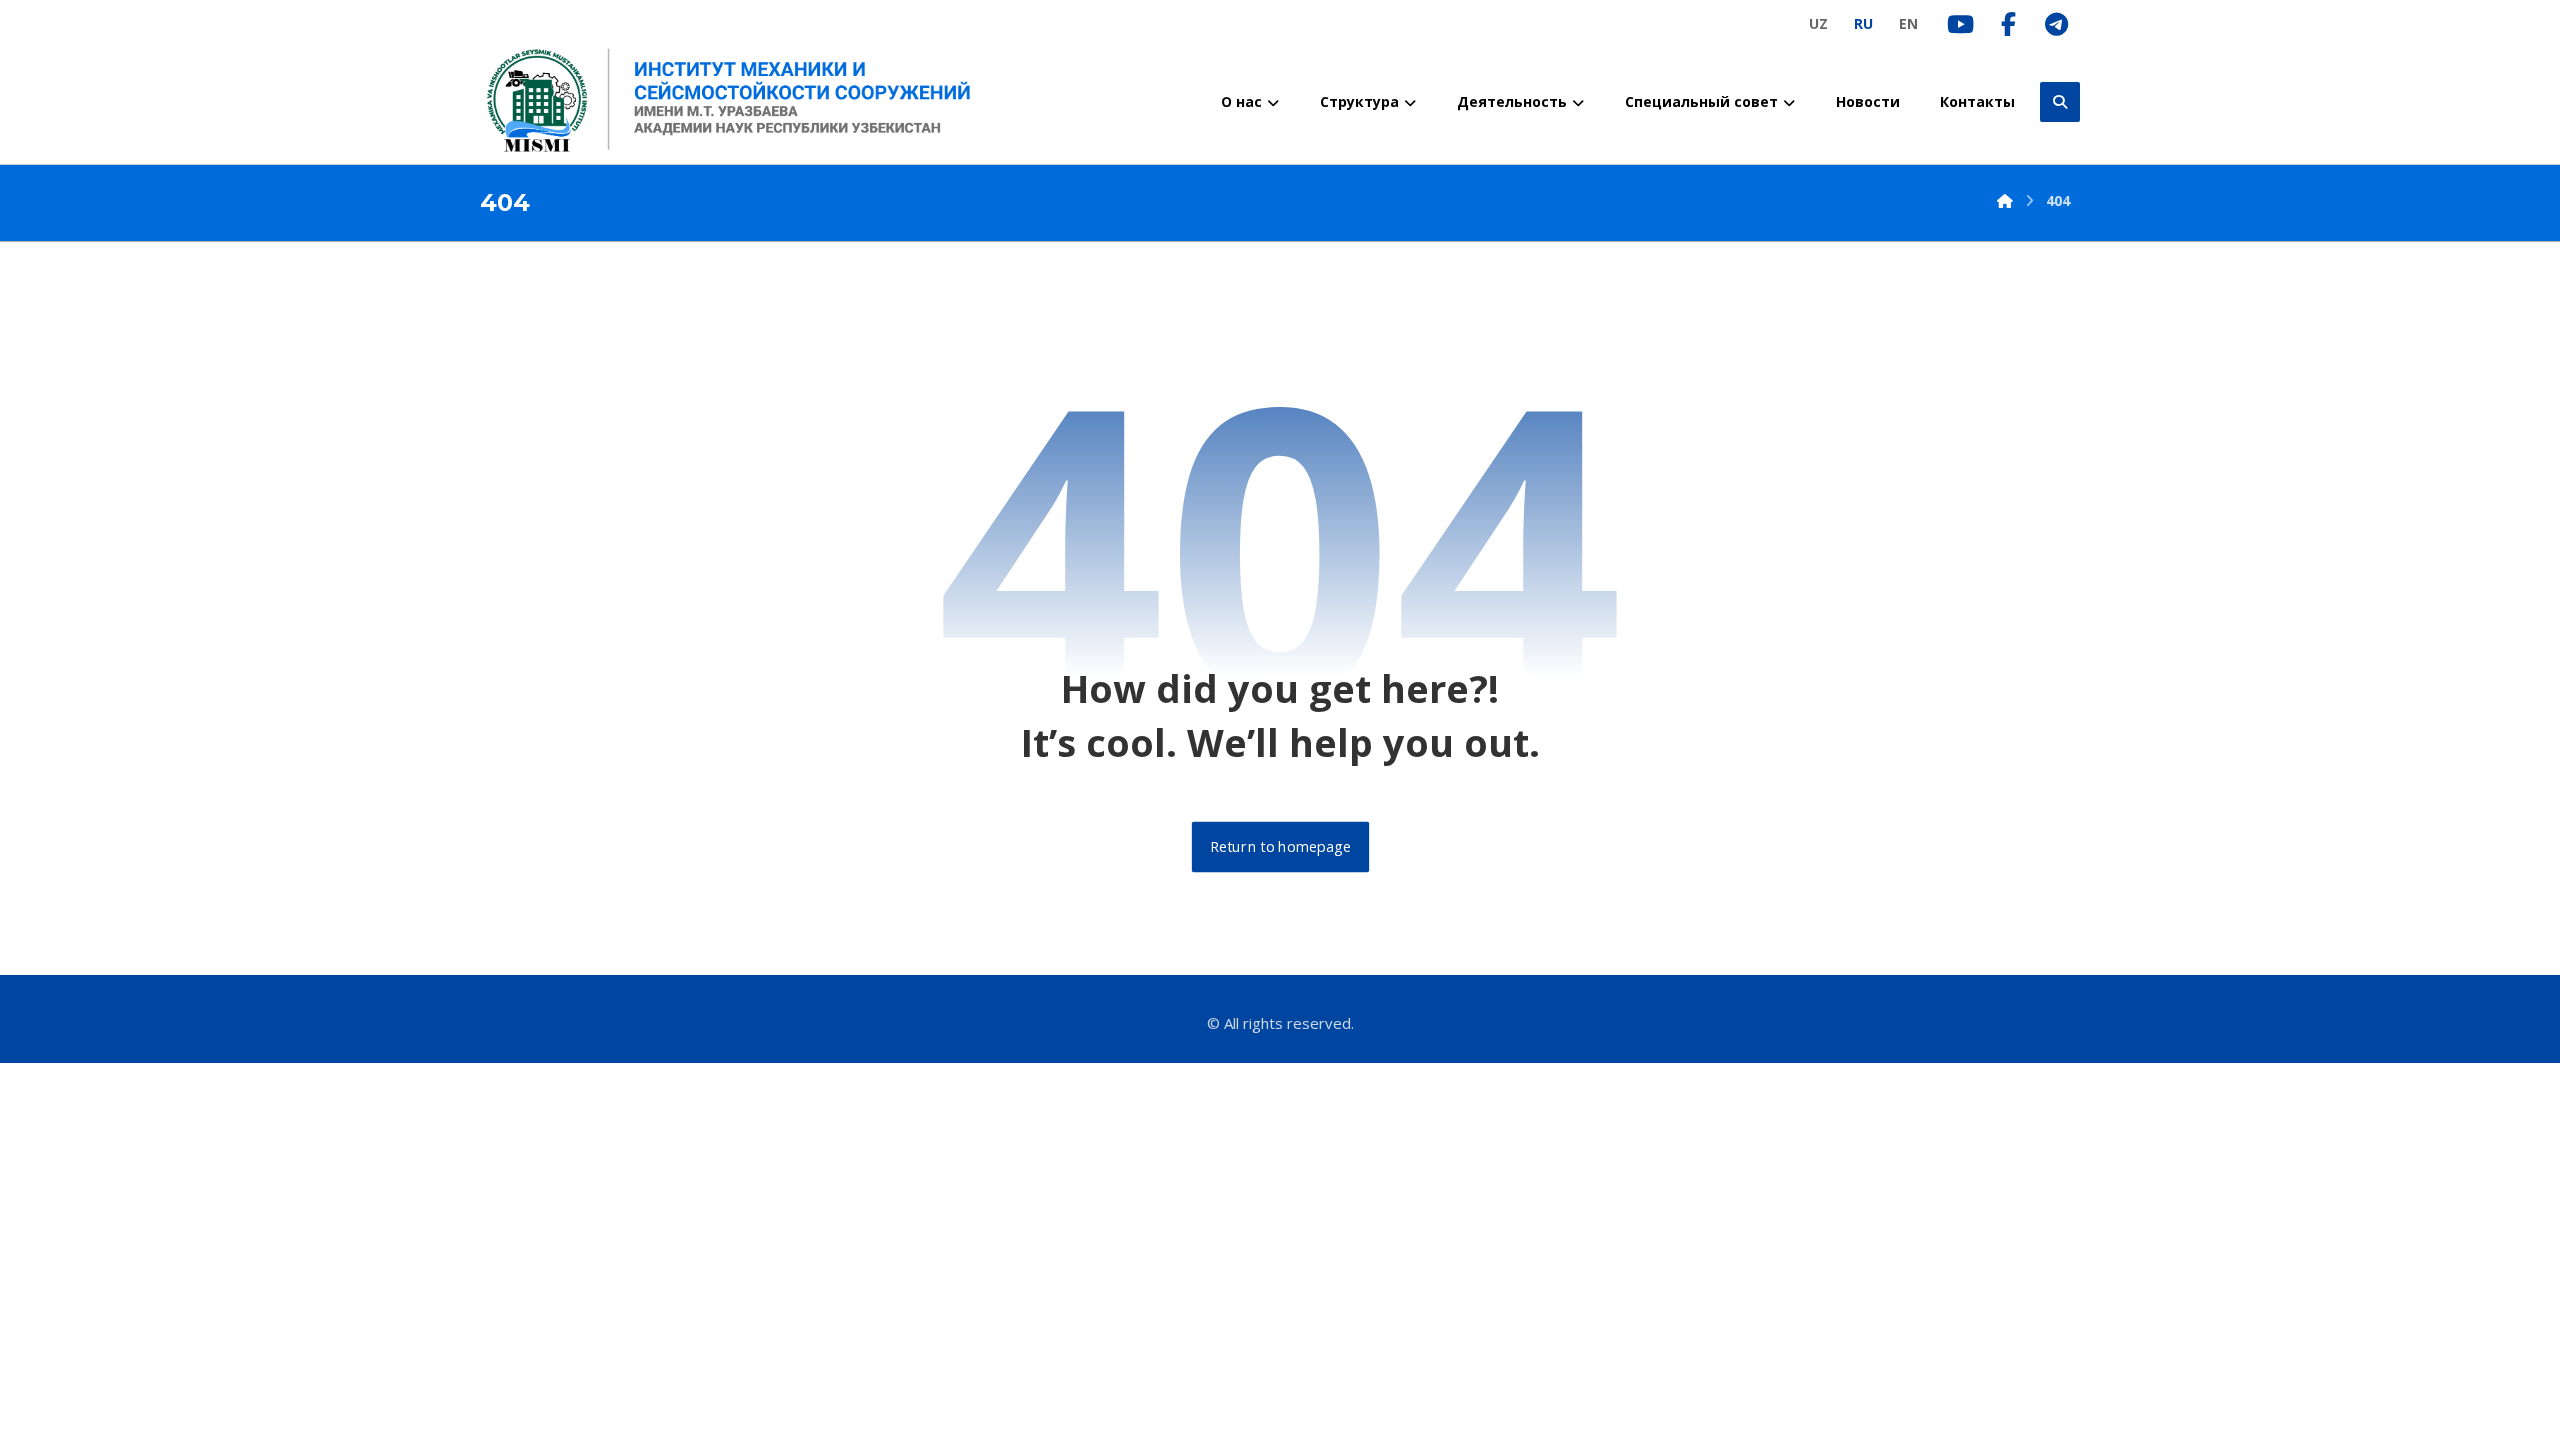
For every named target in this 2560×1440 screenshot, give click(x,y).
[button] (2060, 102)
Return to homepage (1279, 847)
